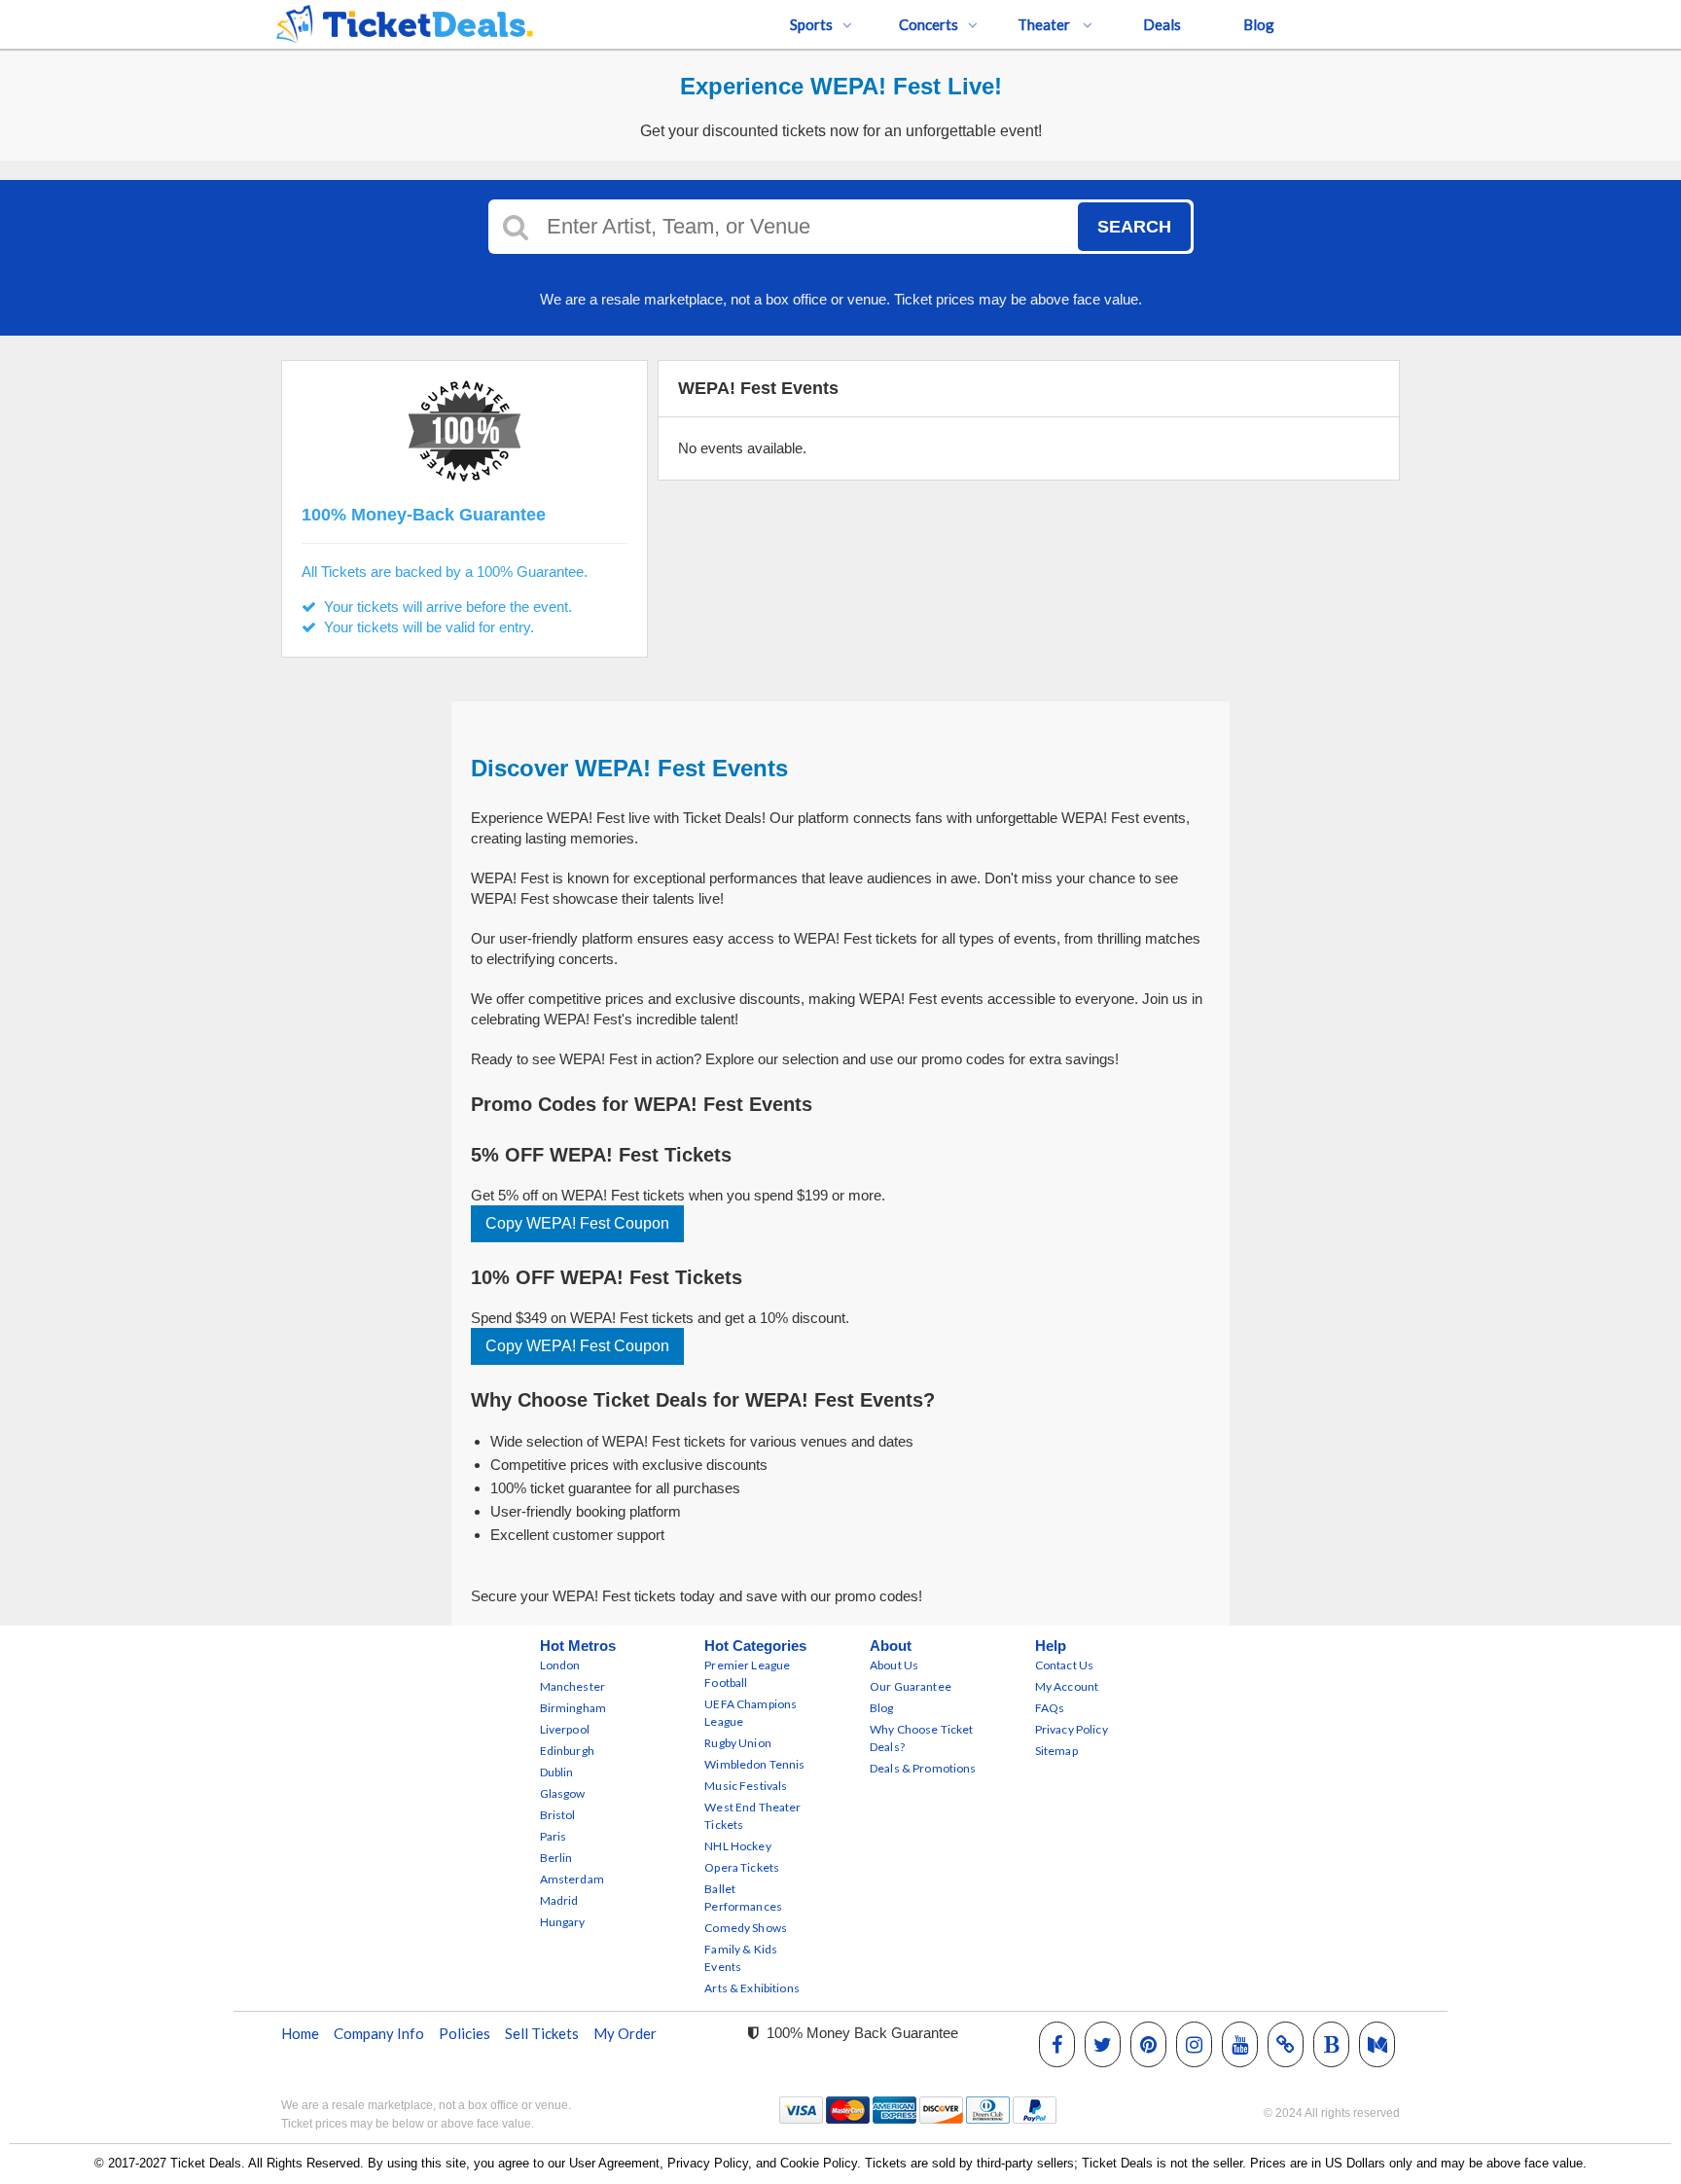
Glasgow (563, 1793)
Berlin (556, 1858)
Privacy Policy (1072, 1729)
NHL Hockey (737, 1846)
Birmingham (573, 1708)
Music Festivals (746, 1786)
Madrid (559, 1900)
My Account (1067, 1686)
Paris (554, 1836)
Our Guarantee (911, 1686)
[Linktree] (1286, 2044)
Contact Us (1064, 1665)
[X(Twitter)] (1103, 2044)
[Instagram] (1194, 2044)
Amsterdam (572, 1879)
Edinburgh (567, 1751)
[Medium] (1377, 2044)
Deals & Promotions (923, 1768)
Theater (1045, 24)
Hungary (563, 1922)
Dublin (557, 1772)
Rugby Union (738, 1743)
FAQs (1050, 1708)
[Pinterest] (1148, 2044)
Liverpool (565, 1729)
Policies (465, 2033)
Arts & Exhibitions (752, 1988)
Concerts (929, 24)
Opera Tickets (742, 1867)
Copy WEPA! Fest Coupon (577, 1223)
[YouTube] (1240, 2044)
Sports (811, 24)
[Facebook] (1057, 2044)
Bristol (558, 1815)
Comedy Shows (746, 1928)
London (560, 1665)
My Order (625, 2033)
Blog (1259, 24)
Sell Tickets (542, 2033)
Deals (1162, 24)
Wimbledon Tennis (754, 1764)
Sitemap (1056, 1751)
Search (1134, 227)
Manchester (572, 1686)
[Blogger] (1332, 2044)
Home (300, 2033)
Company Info (379, 2033)
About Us (894, 1665)
